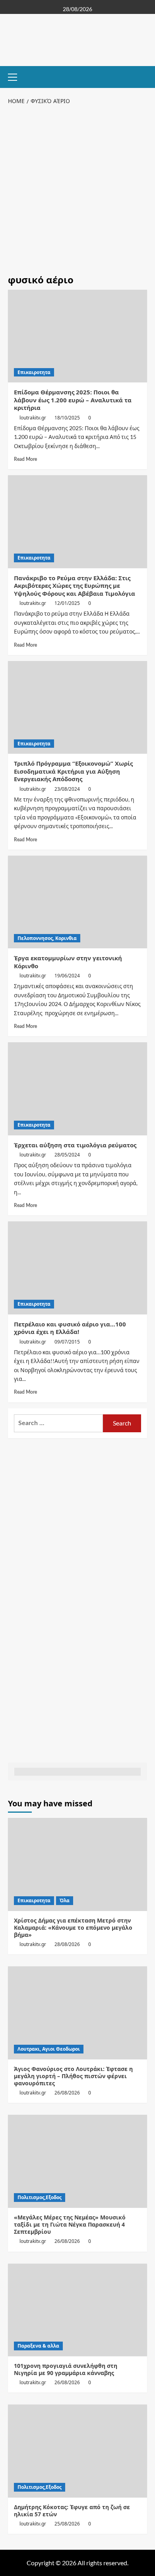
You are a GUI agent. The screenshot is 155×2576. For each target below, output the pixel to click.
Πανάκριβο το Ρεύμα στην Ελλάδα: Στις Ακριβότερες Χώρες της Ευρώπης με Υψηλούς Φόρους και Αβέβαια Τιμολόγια (75, 586)
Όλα (65, 1900)
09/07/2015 (67, 1342)
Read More (25, 459)
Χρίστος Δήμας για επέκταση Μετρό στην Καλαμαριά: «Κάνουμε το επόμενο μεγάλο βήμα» (73, 1928)
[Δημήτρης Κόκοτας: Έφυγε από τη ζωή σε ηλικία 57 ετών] (77, 2451)
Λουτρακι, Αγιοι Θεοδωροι (49, 2049)
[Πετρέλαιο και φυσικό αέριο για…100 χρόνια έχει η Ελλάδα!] (77, 1268)
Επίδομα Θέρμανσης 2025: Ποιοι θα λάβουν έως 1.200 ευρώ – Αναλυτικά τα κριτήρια (73, 400)
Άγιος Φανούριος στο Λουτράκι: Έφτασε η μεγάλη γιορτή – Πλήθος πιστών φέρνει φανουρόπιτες (73, 2076)
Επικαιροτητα (34, 372)
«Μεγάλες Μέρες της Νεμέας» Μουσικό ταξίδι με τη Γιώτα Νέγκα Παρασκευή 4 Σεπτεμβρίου (70, 2224)
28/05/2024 (67, 1155)
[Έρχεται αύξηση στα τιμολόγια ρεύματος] (77, 1089)
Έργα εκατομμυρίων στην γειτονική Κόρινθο (68, 962)
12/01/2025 (67, 603)
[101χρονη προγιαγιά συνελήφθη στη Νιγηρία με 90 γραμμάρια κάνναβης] (77, 2310)
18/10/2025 (67, 418)
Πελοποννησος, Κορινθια (47, 938)
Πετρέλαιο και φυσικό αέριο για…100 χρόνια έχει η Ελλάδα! (70, 1328)
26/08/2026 (67, 2093)
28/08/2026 (67, 1944)
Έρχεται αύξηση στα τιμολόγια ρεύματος (75, 1145)
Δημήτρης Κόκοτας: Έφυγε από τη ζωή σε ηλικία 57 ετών (72, 2511)
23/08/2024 (67, 789)
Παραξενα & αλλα (38, 2346)
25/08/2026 (67, 2524)
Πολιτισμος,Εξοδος (40, 2197)
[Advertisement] (77, 188)
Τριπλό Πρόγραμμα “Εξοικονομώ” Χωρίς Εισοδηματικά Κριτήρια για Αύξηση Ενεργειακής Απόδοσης (73, 771)
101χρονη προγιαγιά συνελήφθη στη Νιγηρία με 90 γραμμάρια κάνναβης (66, 2369)
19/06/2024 (67, 976)
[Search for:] (58, 1423)
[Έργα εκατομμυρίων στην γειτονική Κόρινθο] (77, 902)
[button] (16, 76)
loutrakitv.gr (33, 418)
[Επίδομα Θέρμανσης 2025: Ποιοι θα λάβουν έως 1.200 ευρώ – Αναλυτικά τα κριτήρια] (77, 336)
